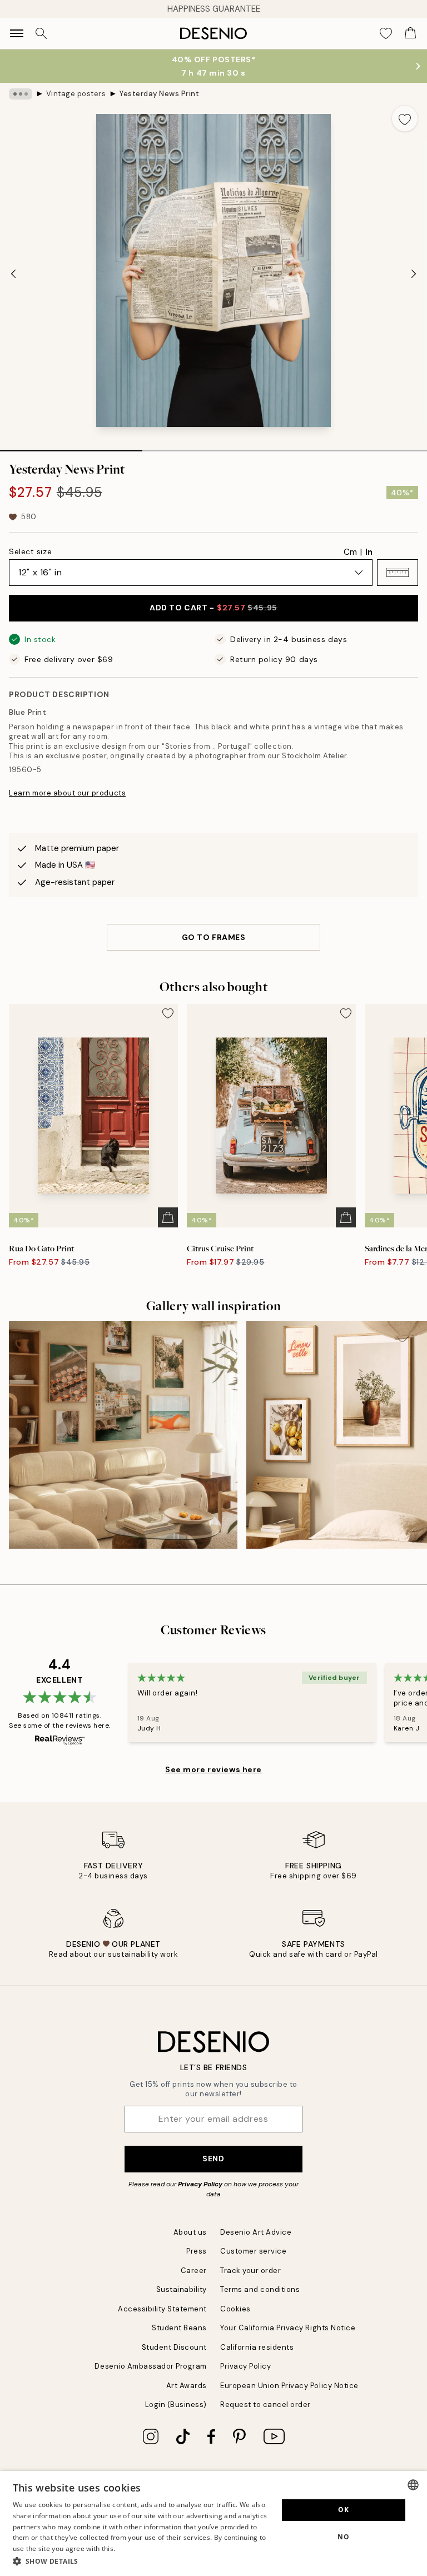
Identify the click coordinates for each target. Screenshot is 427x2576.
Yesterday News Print (159, 94)
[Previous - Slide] (13, 273)
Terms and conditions (260, 2289)
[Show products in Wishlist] (386, 33)
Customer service (253, 2251)
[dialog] (213, 2523)
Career (194, 2271)
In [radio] (369, 552)
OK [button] (343, 2510)
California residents (257, 2347)
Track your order (250, 2271)
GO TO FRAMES (214, 937)
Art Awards (187, 2386)
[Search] (41, 33)
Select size (30, 551)
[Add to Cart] (168, 1217)
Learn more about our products (67, 793)
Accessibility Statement (162, 2309)
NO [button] (343, 2537)
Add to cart (213, 608)
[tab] (71, 447)
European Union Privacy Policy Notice (289, 2386)
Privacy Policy (200, 2184)
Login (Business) (176, 2405)
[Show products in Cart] (410, 33)
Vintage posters (76, 94)
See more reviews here (213, 1769)
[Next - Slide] (414, 273)
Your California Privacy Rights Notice (288, 2328)
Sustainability (182, 2289)
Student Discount (174, 2347)
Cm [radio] (350, 552)
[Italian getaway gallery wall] (123, 1435)
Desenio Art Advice (256, 2232)
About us (190, 2232)
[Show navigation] (17, 33)
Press (197, 2251)
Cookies (235, 2309)
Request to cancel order (265, 2405)
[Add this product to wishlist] (405, 118)
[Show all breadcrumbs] (21, 94)
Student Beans (179, 2328)
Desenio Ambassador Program (151, 2366)
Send (213, 2159)
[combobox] (413, 2485)
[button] (398, 573)
